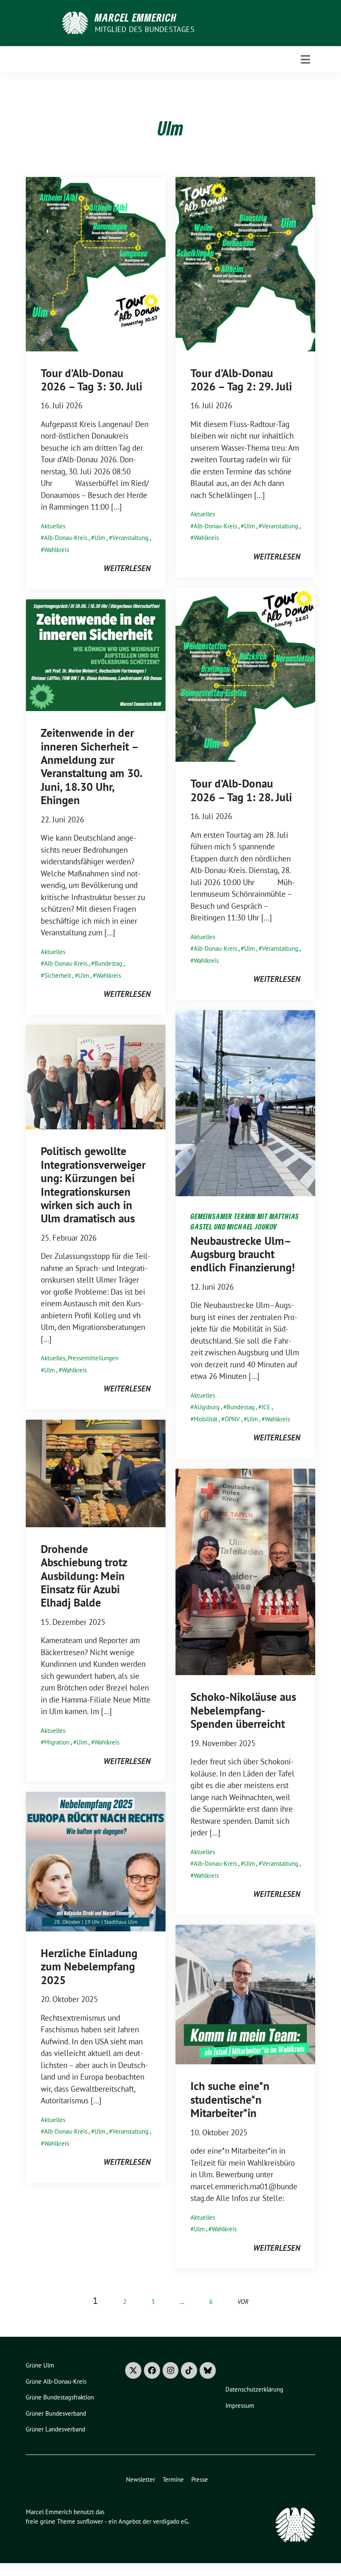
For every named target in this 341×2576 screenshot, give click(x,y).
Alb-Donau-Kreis (66, 538)
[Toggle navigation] (305, 59)
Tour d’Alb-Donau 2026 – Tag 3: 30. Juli (91, 380)
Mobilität (206, 1419)
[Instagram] (171, 2370)
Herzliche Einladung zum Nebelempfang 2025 (89, 1966)
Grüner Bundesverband (56, 2413)
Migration (57, 1742)
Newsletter (141, 2479)
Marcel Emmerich (136, 17)
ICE (266, 1407)
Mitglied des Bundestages (145, 29)
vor (243, 2302)
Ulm (100, 538)
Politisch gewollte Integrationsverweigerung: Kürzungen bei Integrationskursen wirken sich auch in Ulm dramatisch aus (93, 1185)
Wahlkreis (57, 550)
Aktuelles (53, 526)
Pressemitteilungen (93, 1358)
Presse (200, 2479)
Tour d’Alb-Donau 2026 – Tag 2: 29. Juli (241, 380)
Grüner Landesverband (56, 2429)
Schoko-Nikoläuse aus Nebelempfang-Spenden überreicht (243, 1710)
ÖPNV (232, 1419)
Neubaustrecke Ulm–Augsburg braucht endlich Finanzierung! (243, 1254)
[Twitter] (133, 2370)
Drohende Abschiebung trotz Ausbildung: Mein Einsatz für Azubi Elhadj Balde (84, 1576)
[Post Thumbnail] (96, 263)
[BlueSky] (208, 2370)
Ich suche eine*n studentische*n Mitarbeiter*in (230, 2099)
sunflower (90, 2521)
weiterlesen (127, 568)
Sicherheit (58, 975)
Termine (173, 2479)
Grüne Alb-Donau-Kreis (56, 2381)
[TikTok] (189, 2370)
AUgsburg (207, 1407)
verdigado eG (170, 2521)
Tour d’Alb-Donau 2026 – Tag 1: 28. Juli (241, 790)
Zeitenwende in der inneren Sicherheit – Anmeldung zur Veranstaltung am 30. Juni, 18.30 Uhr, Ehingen (91, 766)
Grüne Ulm (40, 2365)
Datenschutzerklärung (254, 2389)
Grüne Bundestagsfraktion (60, 2397)
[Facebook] (152, 2370)
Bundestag (108, 963)
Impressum (240, 2405)
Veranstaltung (130, 538)
